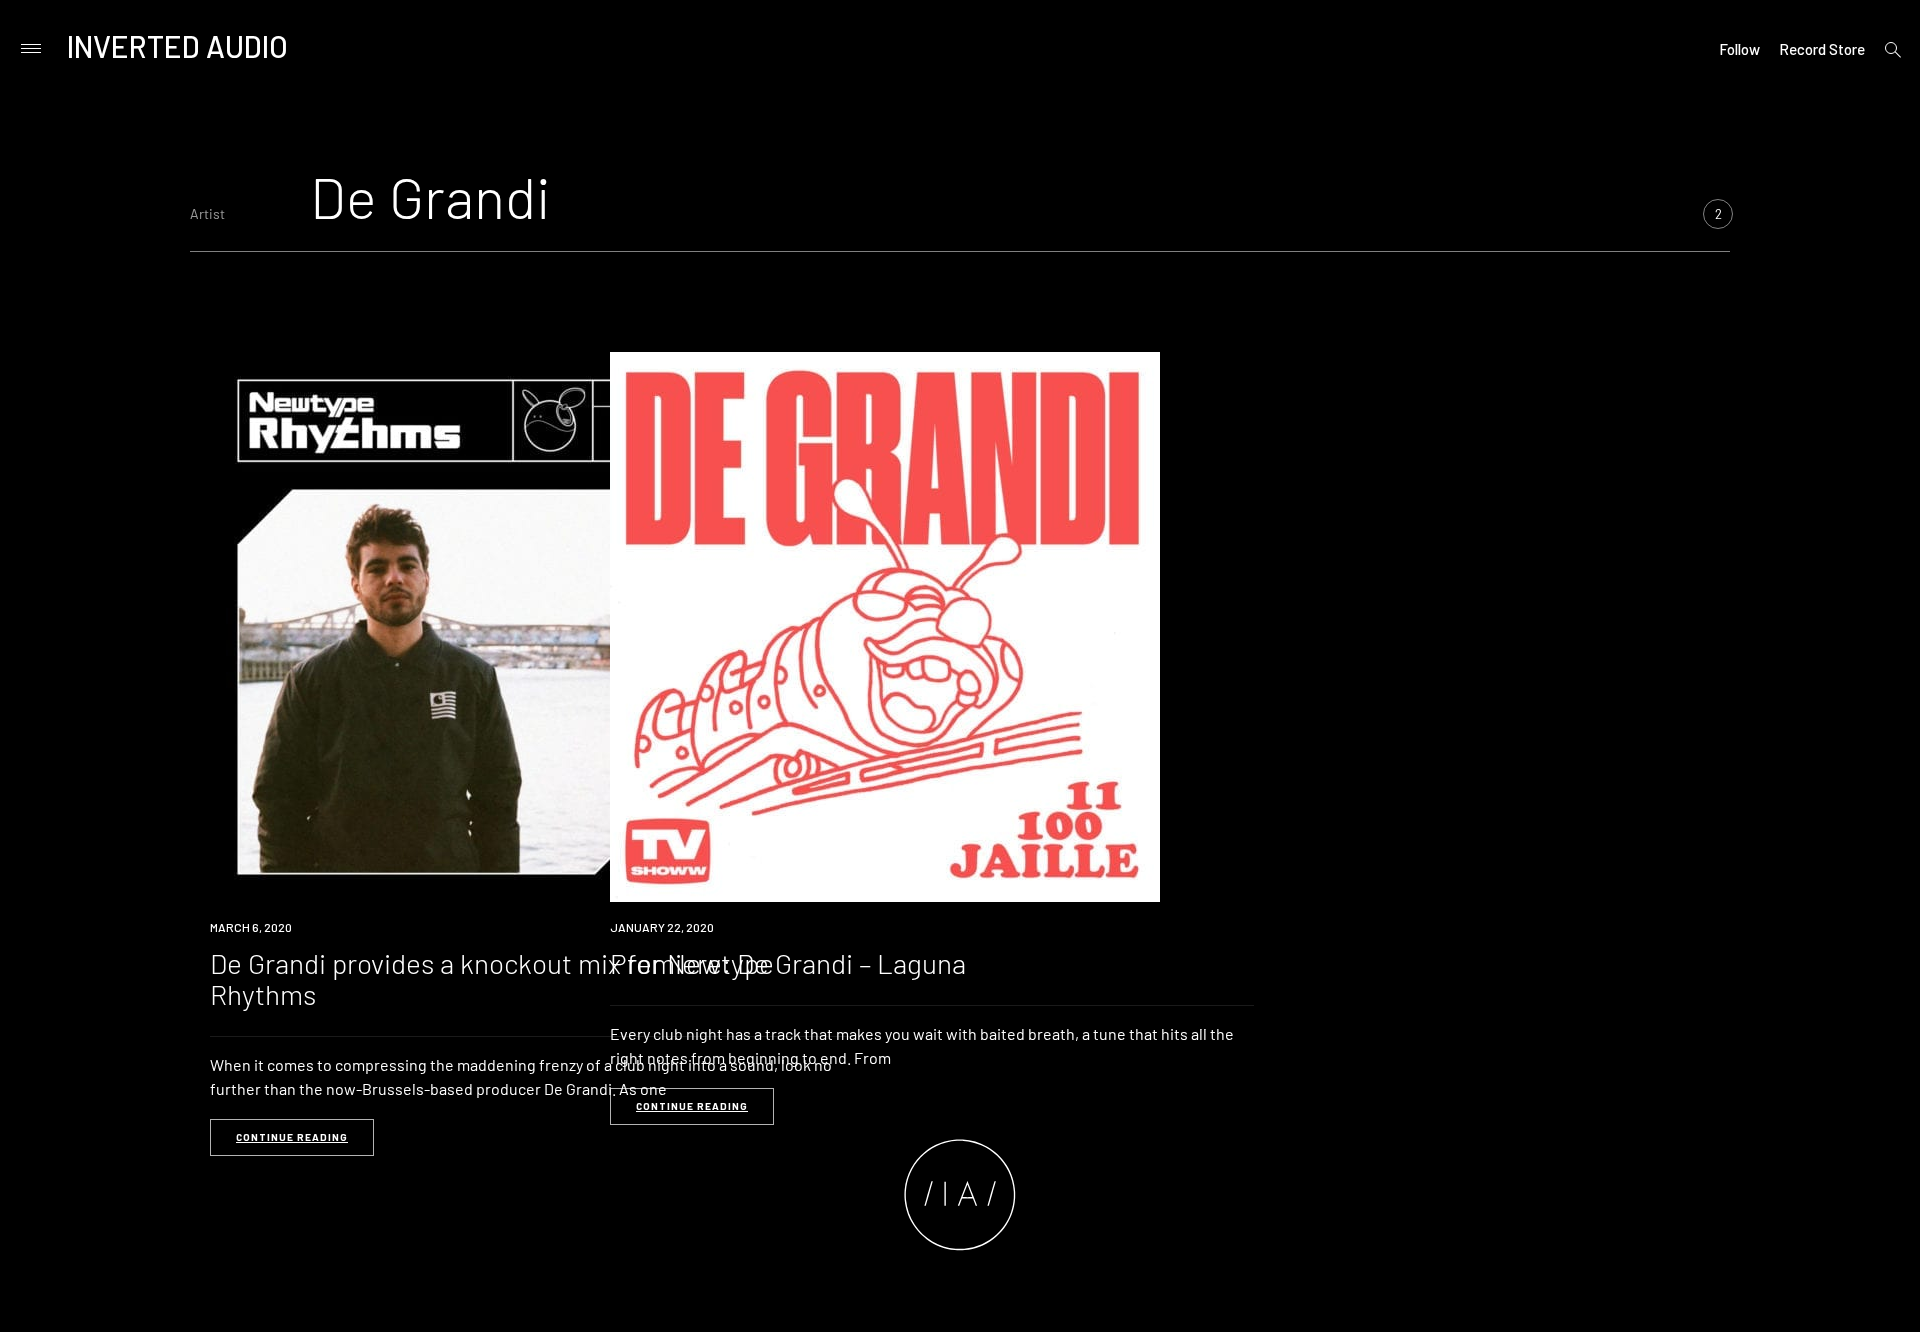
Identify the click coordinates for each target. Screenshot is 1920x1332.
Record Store (1822, 49)
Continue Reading (292, 1137)
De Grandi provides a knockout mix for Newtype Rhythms (492, 978)
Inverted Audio (177, 46)
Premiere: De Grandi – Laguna (788, 963)
